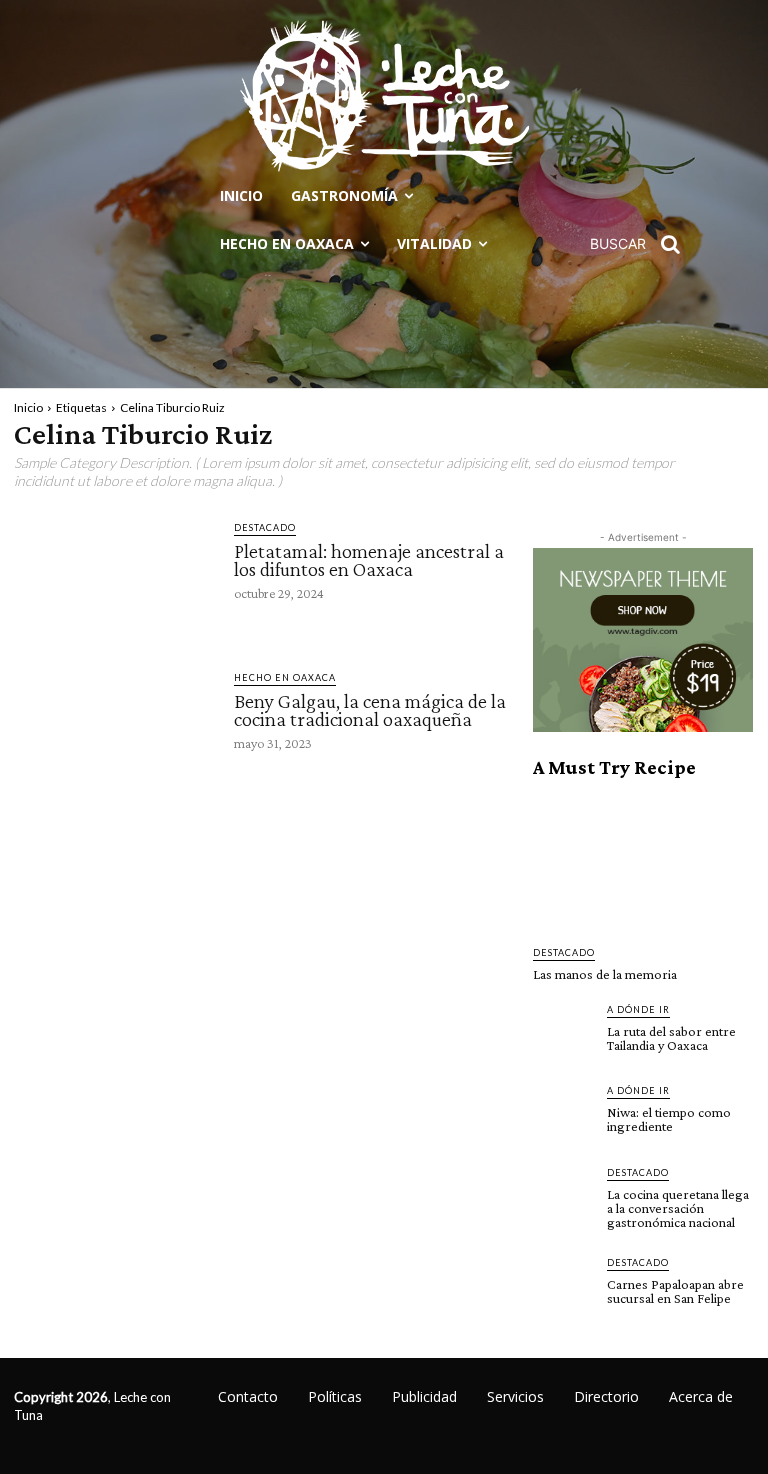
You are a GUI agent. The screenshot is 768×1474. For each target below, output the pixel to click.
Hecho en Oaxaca (285, 677)
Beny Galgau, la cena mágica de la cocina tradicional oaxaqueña (370, 710)
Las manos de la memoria (605, 974)
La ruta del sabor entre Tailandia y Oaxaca (671, 1038)
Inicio (28, 407)
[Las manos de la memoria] (643, 862)
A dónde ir (638, 1009)
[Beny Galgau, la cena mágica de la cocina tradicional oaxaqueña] (114, 725)
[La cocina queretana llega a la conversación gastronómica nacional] (564, 1196)
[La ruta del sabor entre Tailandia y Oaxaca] (564, 1033)
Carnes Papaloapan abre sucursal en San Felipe (675, 1291)
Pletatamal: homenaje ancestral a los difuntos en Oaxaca (369, 560)
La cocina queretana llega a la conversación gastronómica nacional (678, 1208)
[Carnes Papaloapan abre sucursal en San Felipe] (564, 1286)
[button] (642, 244)
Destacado (265, 527)
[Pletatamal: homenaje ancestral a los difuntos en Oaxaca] (114, 575)
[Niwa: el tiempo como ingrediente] (564, 1114)
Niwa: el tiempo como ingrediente (669, 1119)
